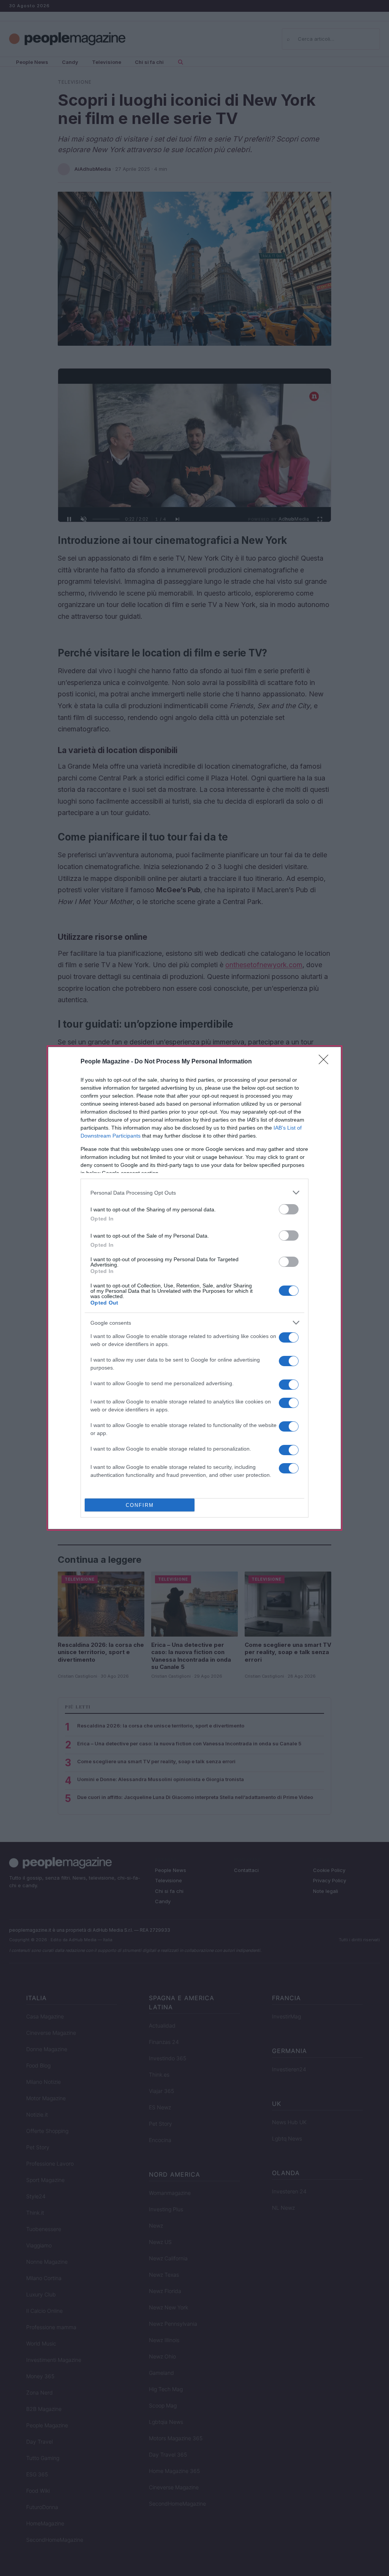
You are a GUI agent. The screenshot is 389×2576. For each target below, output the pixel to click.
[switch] (289, 1209)
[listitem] (194, 1193)
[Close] (326, 1062)
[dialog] (194, 1288)
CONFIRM (140, 1505)
